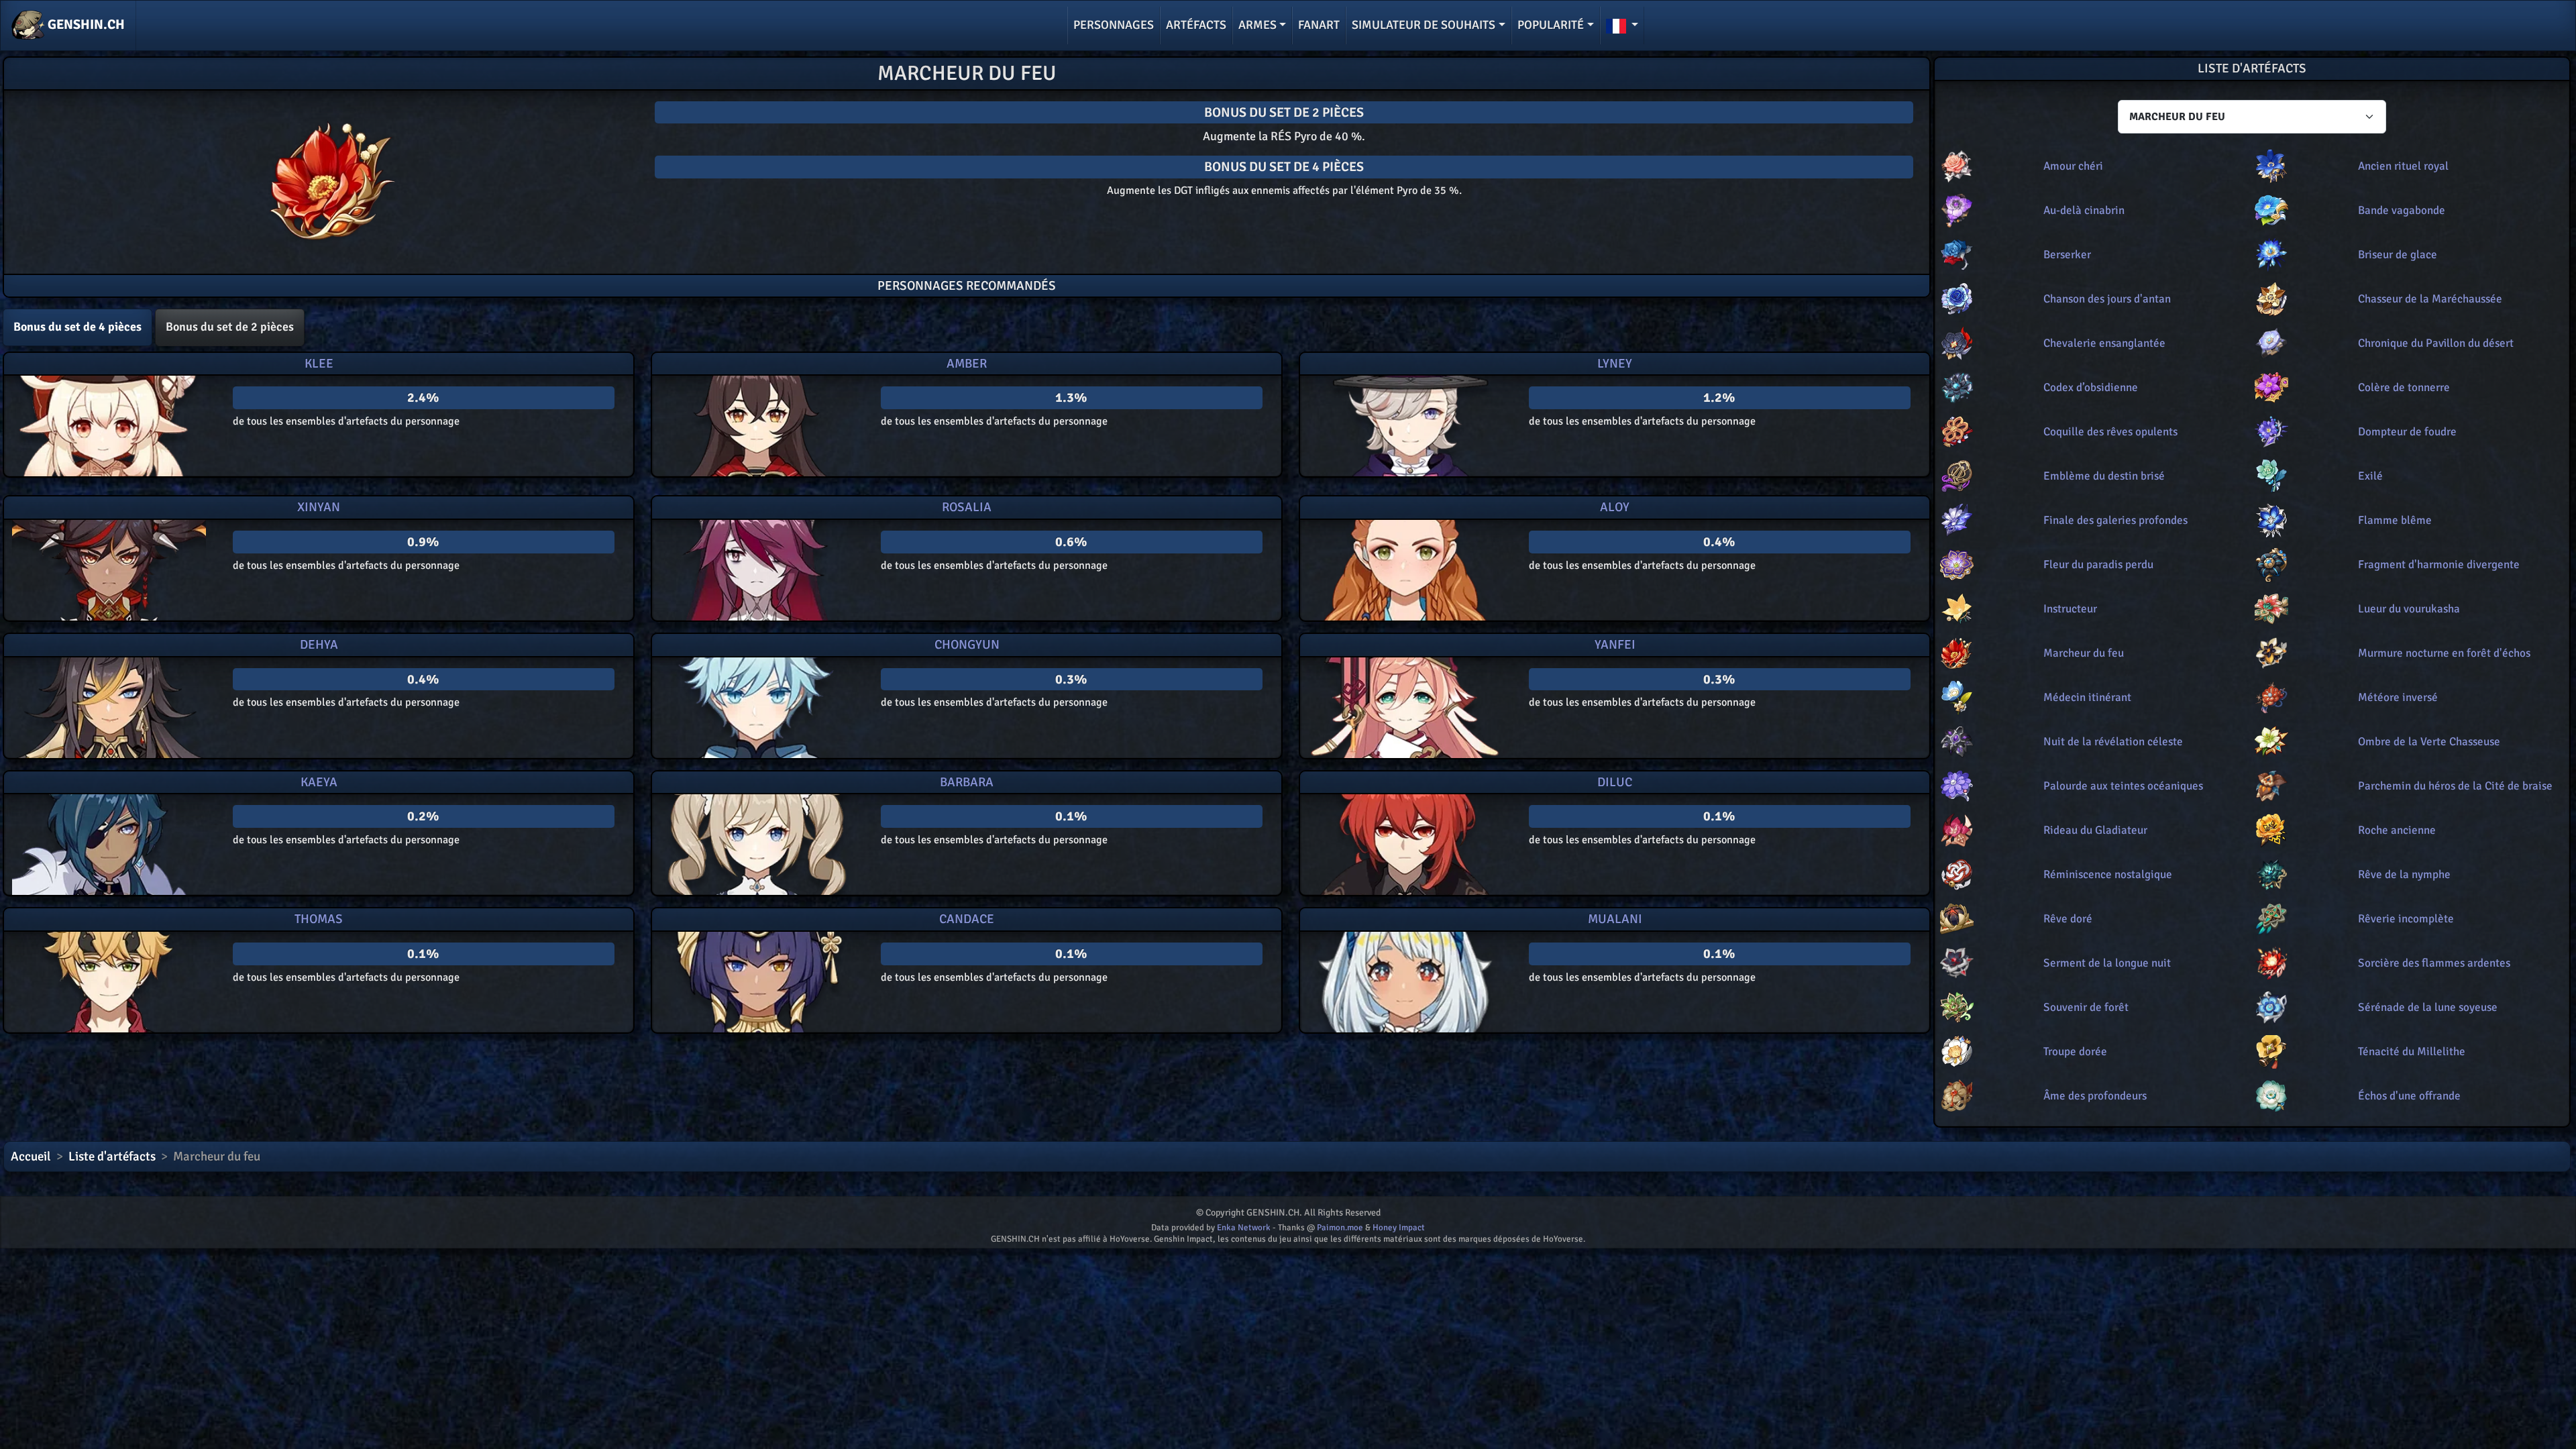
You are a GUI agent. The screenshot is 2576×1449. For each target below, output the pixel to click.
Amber (967, 364)
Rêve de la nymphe (2404, 874)
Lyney (1615, 364)
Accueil (31, 1157)
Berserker (2067, 255)
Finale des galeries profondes (2115, 520)
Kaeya (319, 782)
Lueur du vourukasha (2409, 609)
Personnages (1114, 25)
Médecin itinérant (2087, 697)
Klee (319, 364)
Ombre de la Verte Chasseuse (2429, 742)
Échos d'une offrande (2409, 1096)
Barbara (967, 782)
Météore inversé (2398, 697)
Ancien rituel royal (2403, 166)
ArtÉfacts (1196, 25)
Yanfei (1615, 645)
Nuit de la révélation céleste (2113, 742)
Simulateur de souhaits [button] (1424, 25)
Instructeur (2070, 609)
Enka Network (1244, 1228)
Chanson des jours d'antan (2107, 299)
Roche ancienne (2397, 830)
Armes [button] (1257, 25)
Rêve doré (2068, 919)
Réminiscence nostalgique (2108, 874)
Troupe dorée (2075, 1052)
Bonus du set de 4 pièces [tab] (77, 327)
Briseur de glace (2398, 255)
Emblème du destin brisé (2104, 476)
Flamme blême (2395, 520)
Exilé (2370, 476)
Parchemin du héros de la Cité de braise (2455, 786)
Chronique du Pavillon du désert (2436, 343)
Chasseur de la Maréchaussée (2430, 299)
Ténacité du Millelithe (2412, 1052)
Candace (967, 919)
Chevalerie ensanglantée (2104, 343)
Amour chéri (2073, 166)
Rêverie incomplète (2406, 919)
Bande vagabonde (2402, 210)
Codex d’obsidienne (2091, 387)
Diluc (1615, 782)
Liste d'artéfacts (112, 1157)
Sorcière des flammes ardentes (2434, 963)
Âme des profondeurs (2095, 1096)
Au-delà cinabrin (2084, 210)
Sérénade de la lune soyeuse (2428, 1007)
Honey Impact (1399, 1228)
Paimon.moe (1340, 1228)
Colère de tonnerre (2404, 387)
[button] (1622, 25)
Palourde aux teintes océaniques (2123, 786)
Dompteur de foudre (2407, 432)
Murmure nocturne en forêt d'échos (2444, 653)
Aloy (1615, 507)
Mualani (1615, 919)
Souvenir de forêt (2086, 1007)
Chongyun (967, 645)
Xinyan (319, 507)
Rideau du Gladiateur (2095, 830)
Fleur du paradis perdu (2098, 565)
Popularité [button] (1551, 25)
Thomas (319, 919)
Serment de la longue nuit (2107, 963)
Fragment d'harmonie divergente (2439, 565)
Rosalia (967, 507)
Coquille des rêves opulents (2110, 432)
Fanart (1319, 25)
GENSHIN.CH (85, 24)
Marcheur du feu (2084, 653)
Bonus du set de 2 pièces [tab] (230, 327)
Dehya (319, 645)
